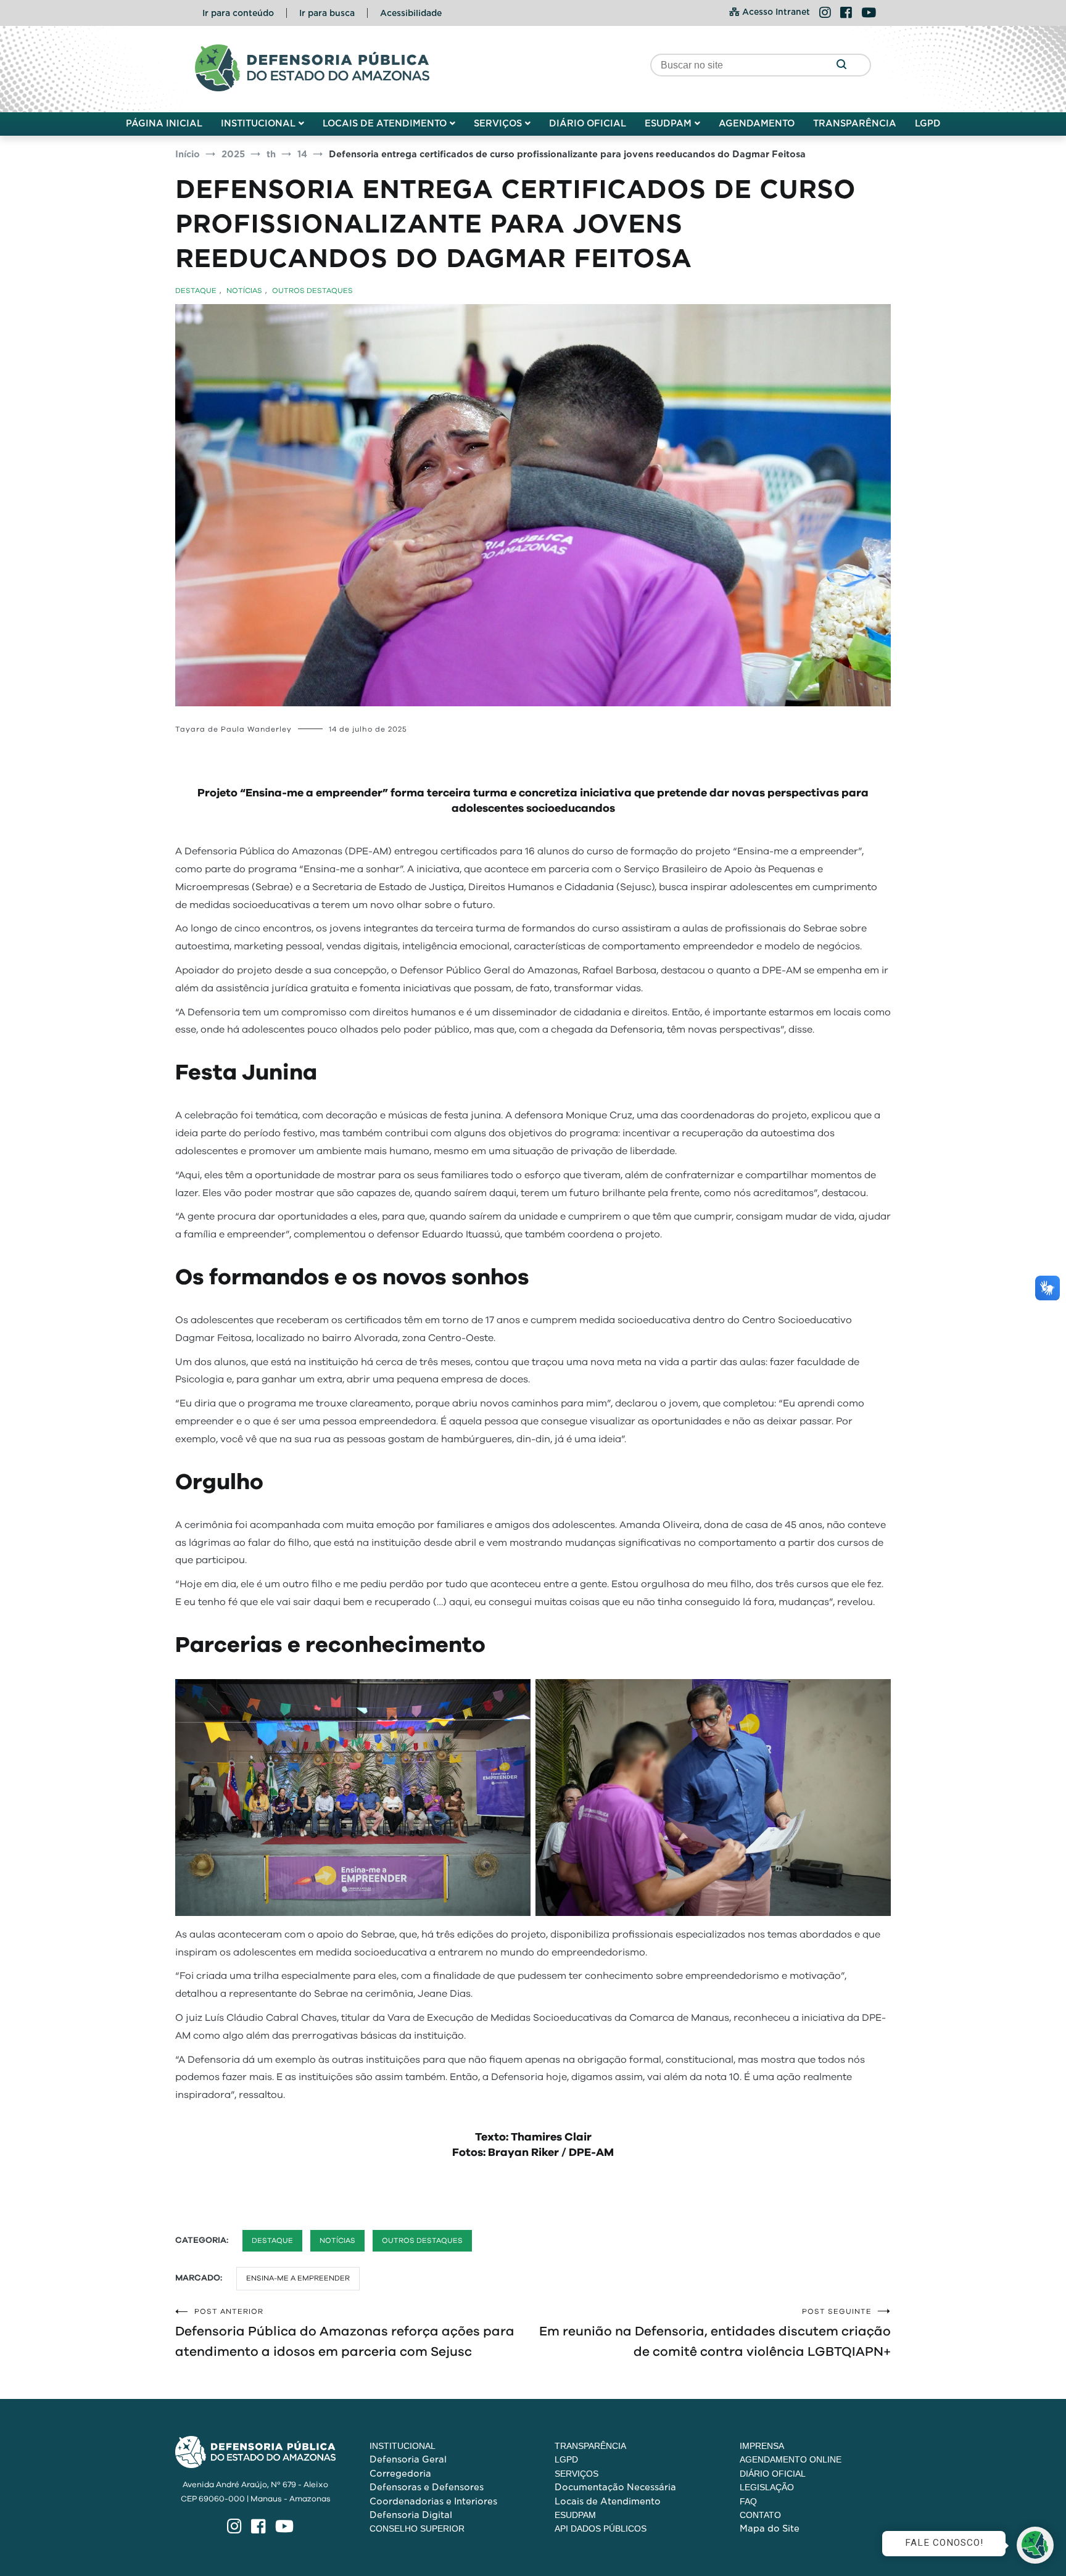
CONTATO (760, 2515)
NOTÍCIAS (244, 291)
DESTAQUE (196, 291)
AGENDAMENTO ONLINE (791, 2459)
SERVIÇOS (498, 123)
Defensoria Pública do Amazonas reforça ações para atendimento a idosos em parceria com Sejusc (345, 2333)
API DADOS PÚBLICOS (601, 2529)
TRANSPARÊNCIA (855, 123)
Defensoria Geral (408, 2459)
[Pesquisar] (841, 65)
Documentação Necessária (615, 2487)
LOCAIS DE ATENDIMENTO (385, 123)
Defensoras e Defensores (427, 2487)
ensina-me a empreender (298, 2278)
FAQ (748, 2501)
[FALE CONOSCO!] (1035, 2545)
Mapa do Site (770, 2529)
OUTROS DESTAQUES (312, 291)
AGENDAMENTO (757, 123)
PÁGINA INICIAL (164, 123)
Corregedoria (400, 2474)
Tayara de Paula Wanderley (233, 729)
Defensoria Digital (411, 2515)
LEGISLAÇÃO (767, 2487)
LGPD (928, 123)
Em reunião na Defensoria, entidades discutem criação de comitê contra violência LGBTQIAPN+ (715, 2333)
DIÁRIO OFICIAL (588, 123)
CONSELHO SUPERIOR (417, 2529)
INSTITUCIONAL (258, 123)
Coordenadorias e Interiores (433, 2501)
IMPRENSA (762, 2446)
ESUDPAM (668, 123)
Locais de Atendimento (608, 2501)
